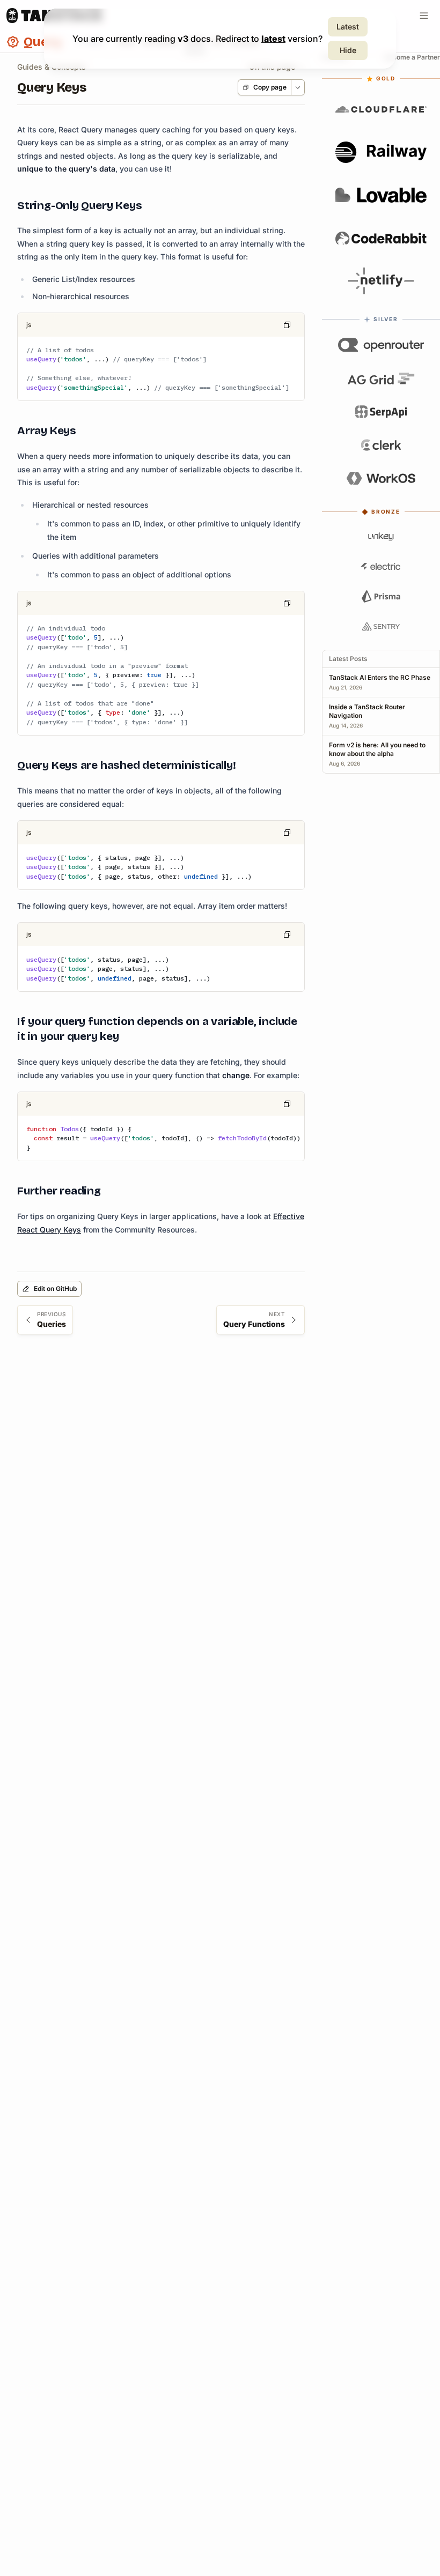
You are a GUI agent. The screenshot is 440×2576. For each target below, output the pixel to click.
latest (273, 39)
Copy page (270, 87)
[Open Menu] (424, 16)
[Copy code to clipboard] (287, 325)
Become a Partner (412, 57)
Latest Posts (348, 659)
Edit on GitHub (55, 1289)
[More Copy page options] (298, 87)
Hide (348, 50)
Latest (348, 27)
